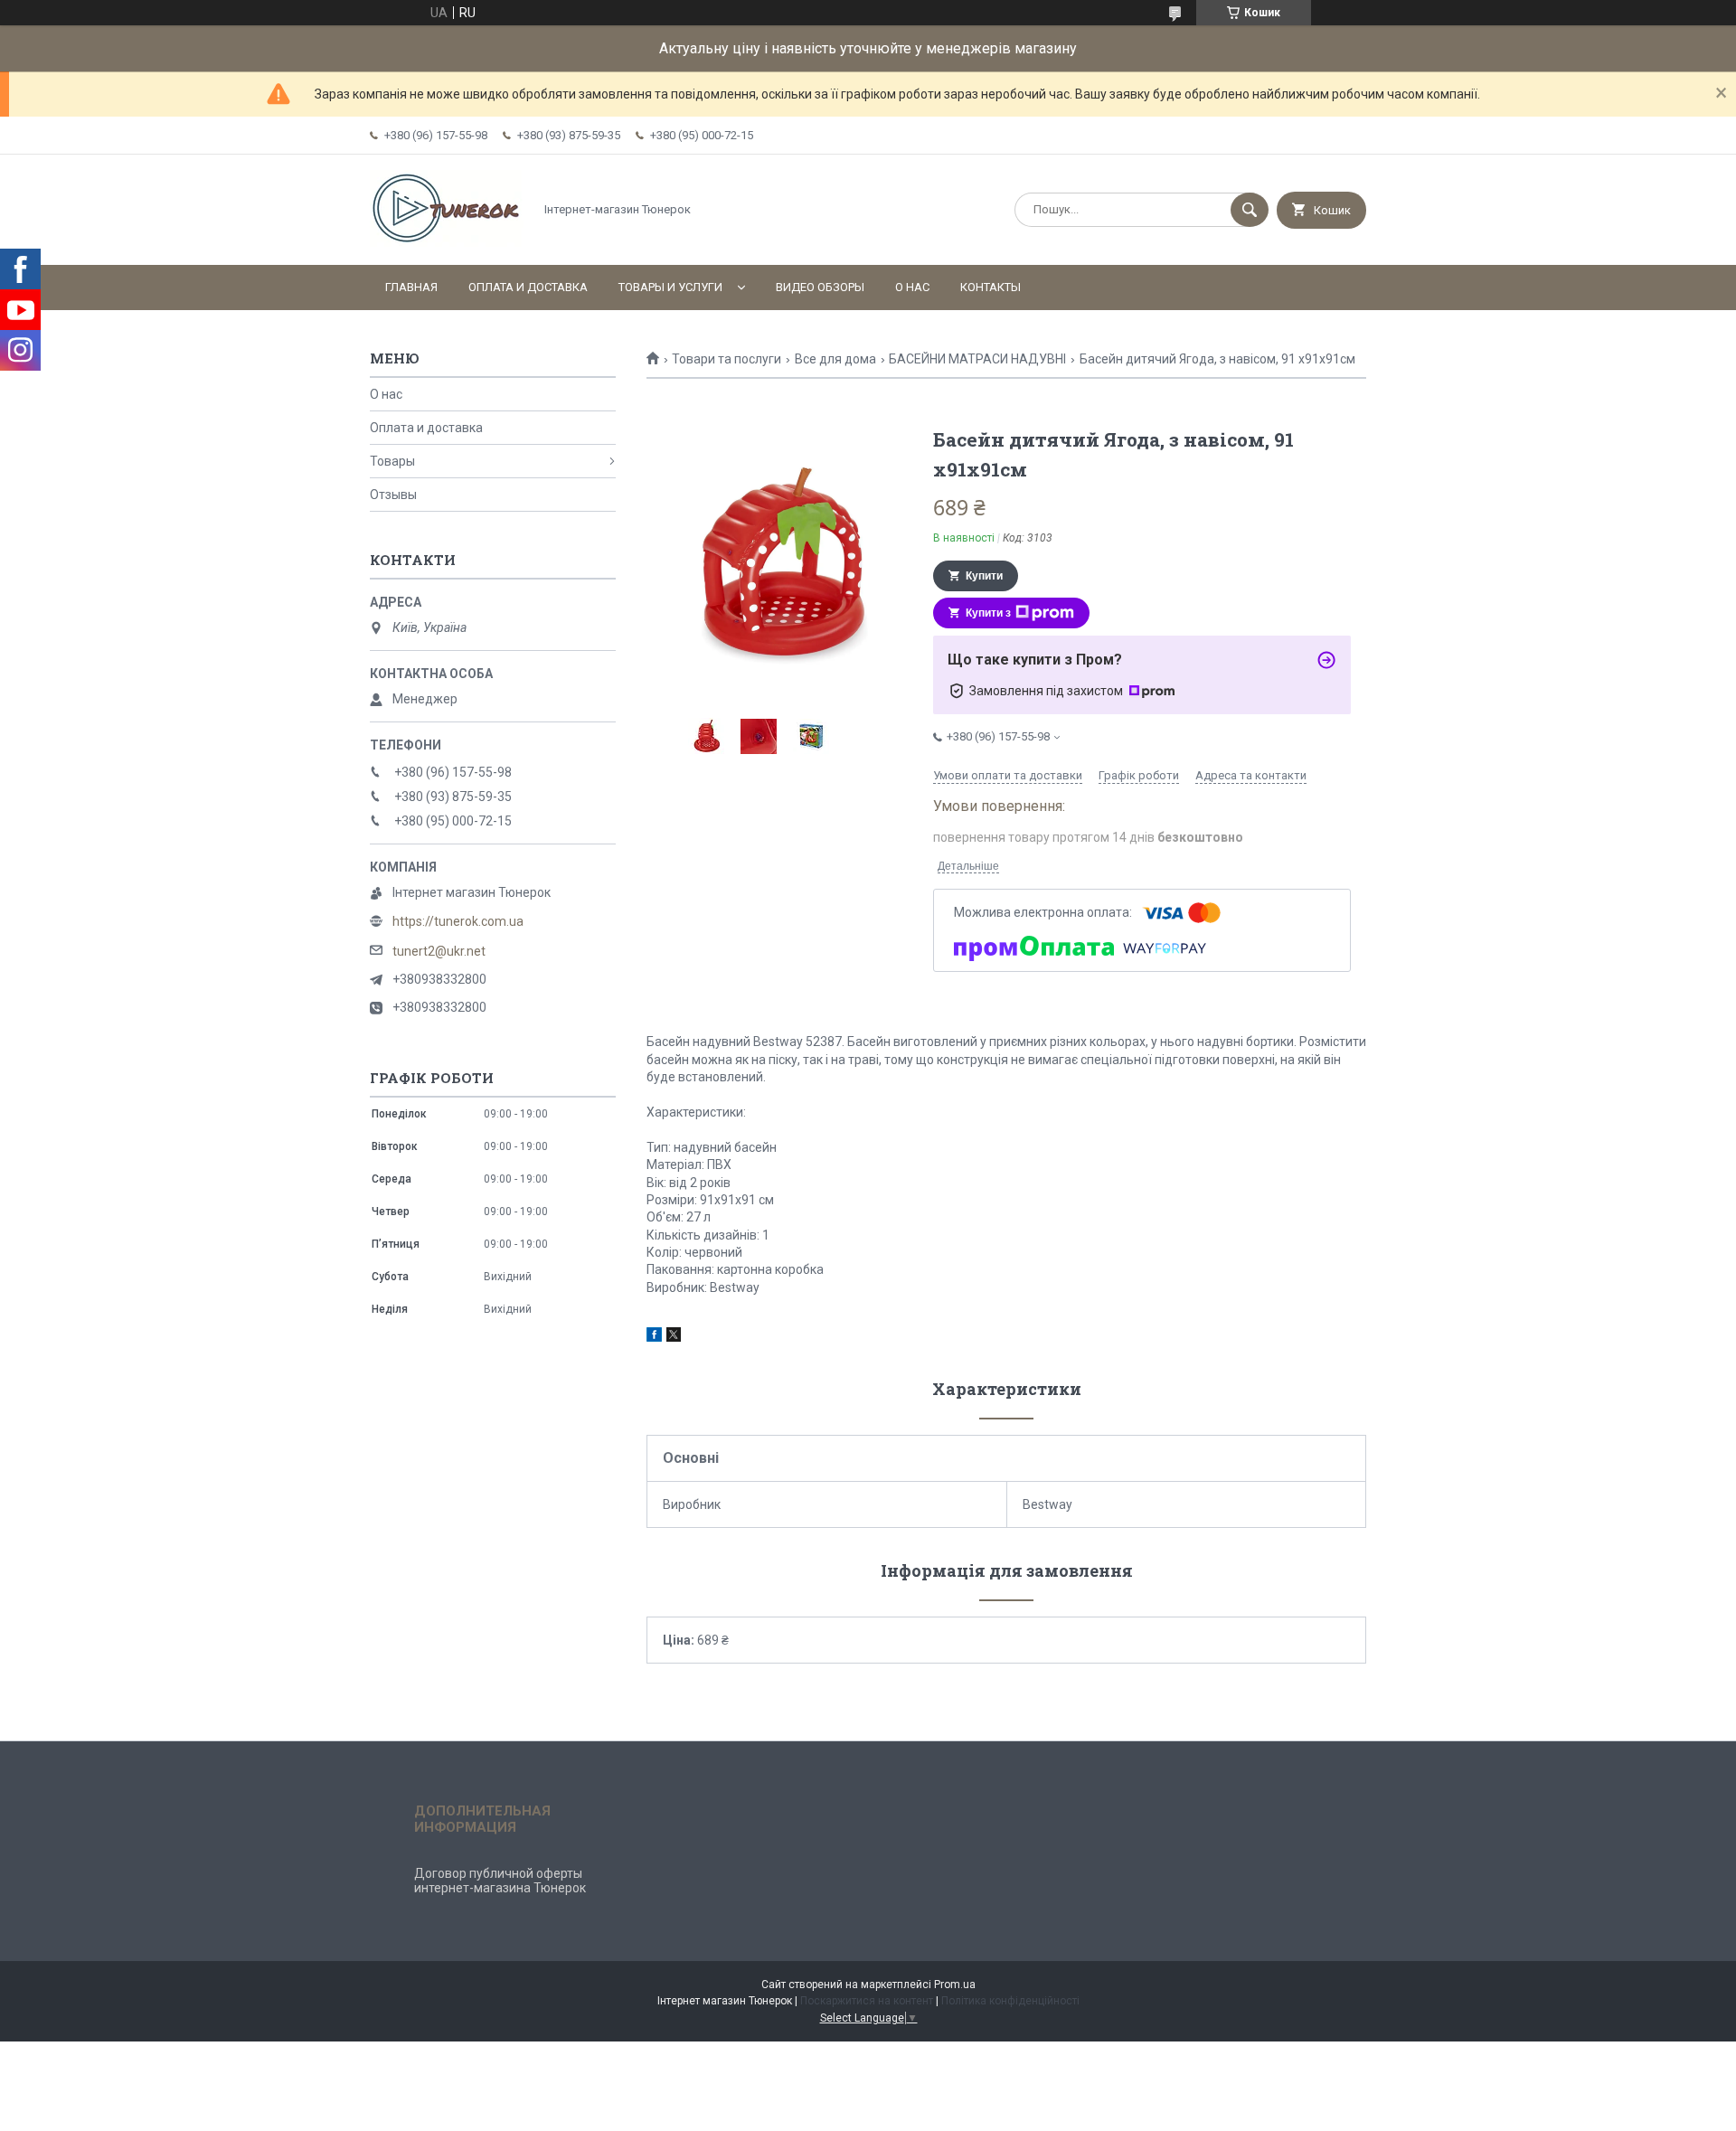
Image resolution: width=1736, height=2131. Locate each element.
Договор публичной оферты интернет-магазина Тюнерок (500, 1881)
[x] (674, 1337)
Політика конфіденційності (1010, 2001)
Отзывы (393, 495)
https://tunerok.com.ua (458, 921)
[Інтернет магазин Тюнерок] (447, 242)
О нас (912, 287)
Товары (392, 461)
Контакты (991, 287)
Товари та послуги (726, 359)
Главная (411, 287)
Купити (984, 576)
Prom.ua (955, 1985)
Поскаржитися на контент (867, 2001)
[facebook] (654, 1337)
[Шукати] (1250, 210)
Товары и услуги (670, 287)
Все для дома (835, 359)
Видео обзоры (820, 287)
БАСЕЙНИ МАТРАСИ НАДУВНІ (977, 359)
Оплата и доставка (528, 287)
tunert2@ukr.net (439, 951)
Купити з (988, 613)
